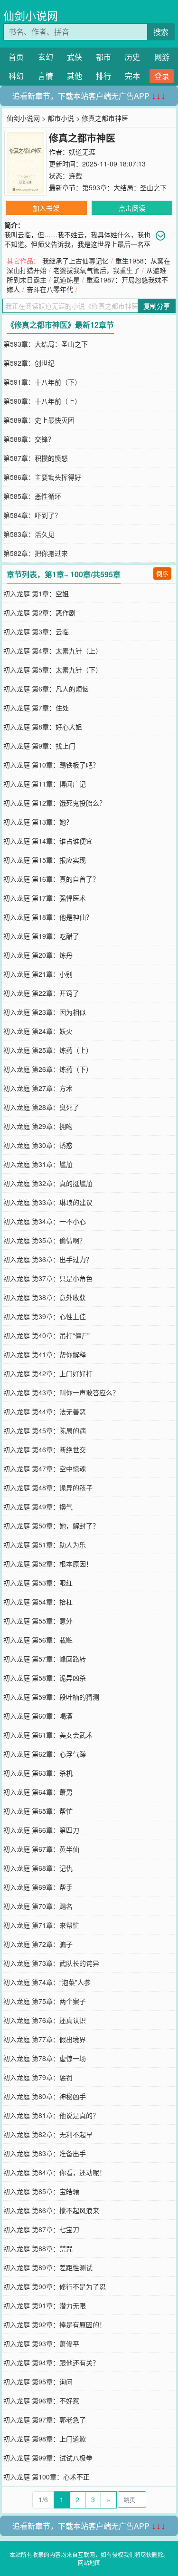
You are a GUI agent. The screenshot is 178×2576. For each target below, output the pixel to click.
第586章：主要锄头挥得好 (42, 477)
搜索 (161, 32)
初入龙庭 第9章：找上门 (39, 746)
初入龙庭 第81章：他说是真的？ (51, 2115)
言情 (46, 76)
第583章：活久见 (29, 534)
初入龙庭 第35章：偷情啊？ (45, 1240)
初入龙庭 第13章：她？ (38, 822)
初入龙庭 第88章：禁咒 (38, 2248)
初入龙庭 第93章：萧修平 (41, 2343)
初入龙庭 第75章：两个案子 (45, 2001)
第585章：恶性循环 (32, 496)
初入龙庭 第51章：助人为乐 (45, 1545)
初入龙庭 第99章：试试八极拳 (48, 2458)
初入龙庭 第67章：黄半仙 (41, 1849)
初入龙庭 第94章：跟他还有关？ (51, 2362)
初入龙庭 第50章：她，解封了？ (51, 1526)
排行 (103, 76)
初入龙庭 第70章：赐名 (38, 1906)
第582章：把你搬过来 (36, 553)
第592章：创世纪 (29, 363)
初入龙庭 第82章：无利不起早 (48, 2134)
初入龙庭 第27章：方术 (38, 1088)
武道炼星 (66, 280)
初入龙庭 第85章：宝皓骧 (41, 2191)
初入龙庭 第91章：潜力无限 (45, 2305)
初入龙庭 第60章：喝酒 (38, 1716)
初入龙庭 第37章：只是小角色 (48, 1278)
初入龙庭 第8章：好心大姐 (43, 727)
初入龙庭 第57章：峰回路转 (45, 1659)
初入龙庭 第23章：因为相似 (45, 1012)
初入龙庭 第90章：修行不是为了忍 (55, 2286)
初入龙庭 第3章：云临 (36, 632)
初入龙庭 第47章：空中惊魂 (45, 1468)
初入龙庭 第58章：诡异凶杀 (45, 1678)
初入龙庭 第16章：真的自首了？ (51, 879)
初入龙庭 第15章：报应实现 (45, 860)
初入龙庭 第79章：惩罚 (38, 2077)
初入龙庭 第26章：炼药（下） (48, 1069)
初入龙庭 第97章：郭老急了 (45, 2420)
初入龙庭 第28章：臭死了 (41, 1107)
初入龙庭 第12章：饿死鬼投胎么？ (55, 803)
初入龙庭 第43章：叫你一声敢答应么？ (61, 1392)
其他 (75, 76)
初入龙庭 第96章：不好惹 (41, 2401)
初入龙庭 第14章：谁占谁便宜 (48, 841)
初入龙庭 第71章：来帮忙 (41, 1925)
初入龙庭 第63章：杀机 (38, 1773)
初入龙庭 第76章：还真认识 (45, 2020)
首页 (16, 57)
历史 (132, 57)
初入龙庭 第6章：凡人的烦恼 (46, 689)
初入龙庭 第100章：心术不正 (47, 2477)
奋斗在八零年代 (50, 289)
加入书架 (46, 208)
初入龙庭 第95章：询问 (38, 2382)
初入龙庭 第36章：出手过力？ (48, 1259)
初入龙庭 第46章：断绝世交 (45, 1449)
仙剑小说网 (31, 15)
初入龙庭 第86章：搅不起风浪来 (51, 2210)
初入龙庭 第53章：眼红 (38, 1583)
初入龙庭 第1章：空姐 (36, 593)
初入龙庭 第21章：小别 (38, 974)
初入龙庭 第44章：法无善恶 (45, 1411)
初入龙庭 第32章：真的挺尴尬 (48, 1183)
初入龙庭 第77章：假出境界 (45, 2039)
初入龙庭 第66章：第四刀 (41, 1830)
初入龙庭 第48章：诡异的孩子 (48, 1487)
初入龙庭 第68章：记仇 (38, 1868)
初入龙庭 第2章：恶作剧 (39, 612)
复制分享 (157, 306)
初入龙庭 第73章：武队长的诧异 (51, 1963)
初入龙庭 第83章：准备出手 (45, 2153)
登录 (162, 76)
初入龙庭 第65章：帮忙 (38, 1811)
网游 (162, 57)
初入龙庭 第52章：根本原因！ (48, 1564)
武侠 (75, 57)
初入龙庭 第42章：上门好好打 (48, 1373)
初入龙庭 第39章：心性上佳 (45, 1316)
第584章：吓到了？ (32, 515)
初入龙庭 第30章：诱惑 (38, 1145)
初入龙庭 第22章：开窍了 (41, 993)
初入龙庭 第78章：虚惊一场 (45, 2058)
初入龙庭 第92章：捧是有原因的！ (55, 2324)
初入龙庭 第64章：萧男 (38, 1792)
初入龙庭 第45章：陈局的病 (45, 1430)
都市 (103, 57)
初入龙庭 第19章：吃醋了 (41, 936)
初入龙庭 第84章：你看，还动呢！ (55, 2172)
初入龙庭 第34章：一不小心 (45, 1221)
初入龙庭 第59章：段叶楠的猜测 (51, 1697)
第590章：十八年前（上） (42, 401)
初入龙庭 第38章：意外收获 (45, 1297)
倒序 (162, 573)
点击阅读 (132, 208)
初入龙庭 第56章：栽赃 (38, 1640)
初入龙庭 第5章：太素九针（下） (53, 670)
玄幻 (46, 57)
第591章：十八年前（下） (42, 382)
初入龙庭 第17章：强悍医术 (45, 898)
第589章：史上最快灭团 (39, 420)
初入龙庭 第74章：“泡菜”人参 (47, 1982)
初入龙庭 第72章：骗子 (38, 1944)
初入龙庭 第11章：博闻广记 (45, 784)
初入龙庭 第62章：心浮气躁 (45, 1754)
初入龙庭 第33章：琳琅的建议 (48, 1202)
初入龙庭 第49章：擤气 (38, 1507)
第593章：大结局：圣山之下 (124, 187)
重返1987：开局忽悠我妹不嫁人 (87, 284)
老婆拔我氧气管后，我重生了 (96, 270)
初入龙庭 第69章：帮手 (38, 1887)
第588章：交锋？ (29, 439)
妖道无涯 (82, 152)
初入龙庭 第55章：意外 (38, 1621)
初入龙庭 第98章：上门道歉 (45, 2439)
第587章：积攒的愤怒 (36, 458)
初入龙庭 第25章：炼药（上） (48, 1050)
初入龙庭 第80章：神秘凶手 (45, 2096)
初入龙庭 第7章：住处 (36, 708)
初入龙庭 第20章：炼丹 (38, 955)
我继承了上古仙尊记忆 (75, 261)
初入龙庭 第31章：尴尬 (38, 1164)
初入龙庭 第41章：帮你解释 (45, 1354)
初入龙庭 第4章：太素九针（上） (53, 651)
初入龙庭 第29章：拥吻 (38, 1126)
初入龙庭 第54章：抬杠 (38, 1602)
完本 (132, 76)
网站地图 (89, 2562)
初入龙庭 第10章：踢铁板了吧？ (51, 765)
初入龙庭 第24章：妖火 (38, 1031)
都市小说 (61, 118)
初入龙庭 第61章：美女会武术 (48, 1735)
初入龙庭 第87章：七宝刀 (41, 2229)
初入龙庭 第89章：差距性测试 (48, 2267)
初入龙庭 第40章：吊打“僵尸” (47, 1335)
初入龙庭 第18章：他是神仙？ (48, 917)
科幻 (16, 76)
